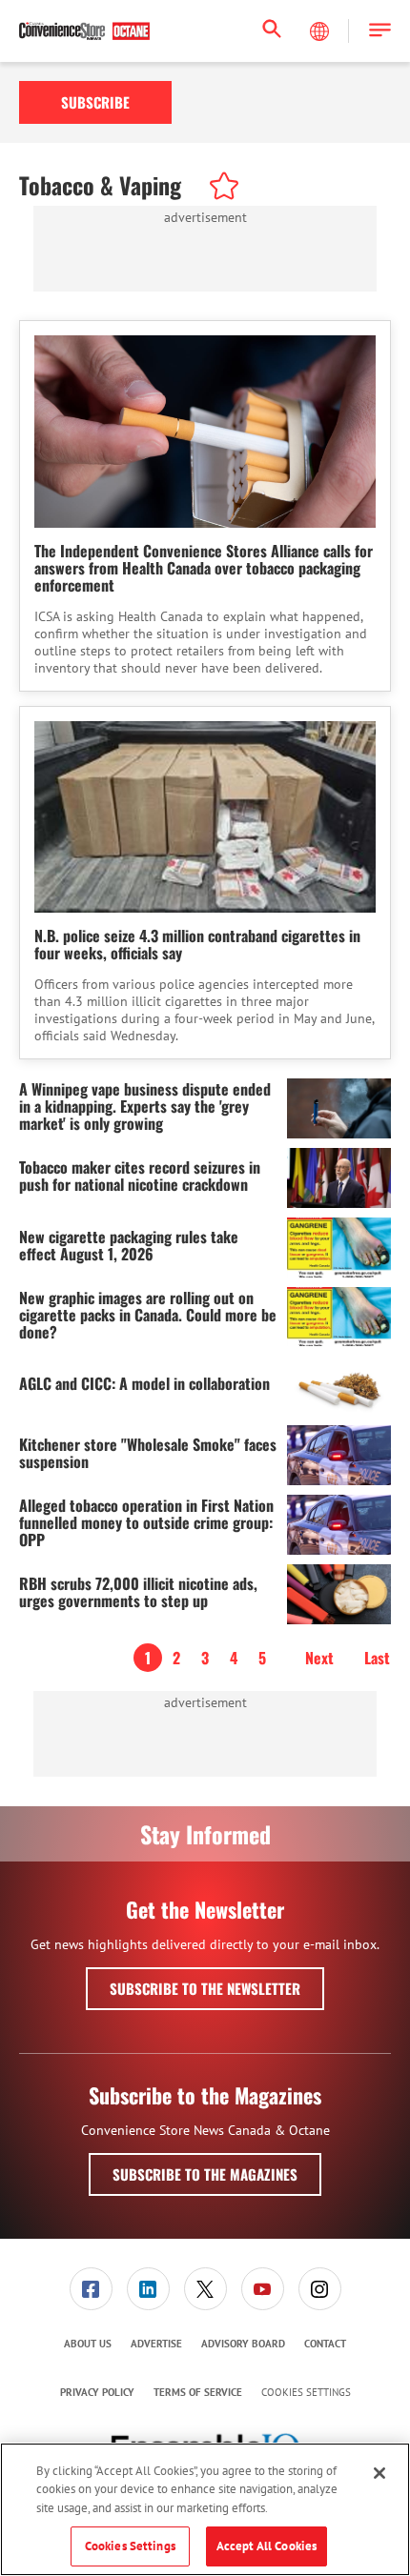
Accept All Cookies (266, 2546)
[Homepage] (84, 31)
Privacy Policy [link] (97, 2392)
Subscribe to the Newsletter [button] (205, 1988)
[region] (205, 2509)
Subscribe (95, 102)
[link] (91, 2289)
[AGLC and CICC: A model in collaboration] (339, 1386)
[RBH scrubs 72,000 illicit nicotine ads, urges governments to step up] (339, 1594)
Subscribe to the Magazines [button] (205, 2174)
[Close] (379, 2473)
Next (319, 1658)
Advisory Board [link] (243, 2344)
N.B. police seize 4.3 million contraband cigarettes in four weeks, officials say (197, 944)
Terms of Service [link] (198, 2392)
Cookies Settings (306, 2393)
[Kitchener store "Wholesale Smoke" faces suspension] (339, 1455)
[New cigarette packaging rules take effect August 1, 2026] (339, 1248)
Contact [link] (325, 2344)
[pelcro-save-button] (219, 189)
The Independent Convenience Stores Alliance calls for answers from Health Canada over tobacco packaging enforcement (204, 568)
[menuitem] (91, 2289)
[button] (380, 31)
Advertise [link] (156, 2344)
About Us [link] (88, 2344)
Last (377, 1658)
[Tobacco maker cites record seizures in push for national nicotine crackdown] (339, 1178)
